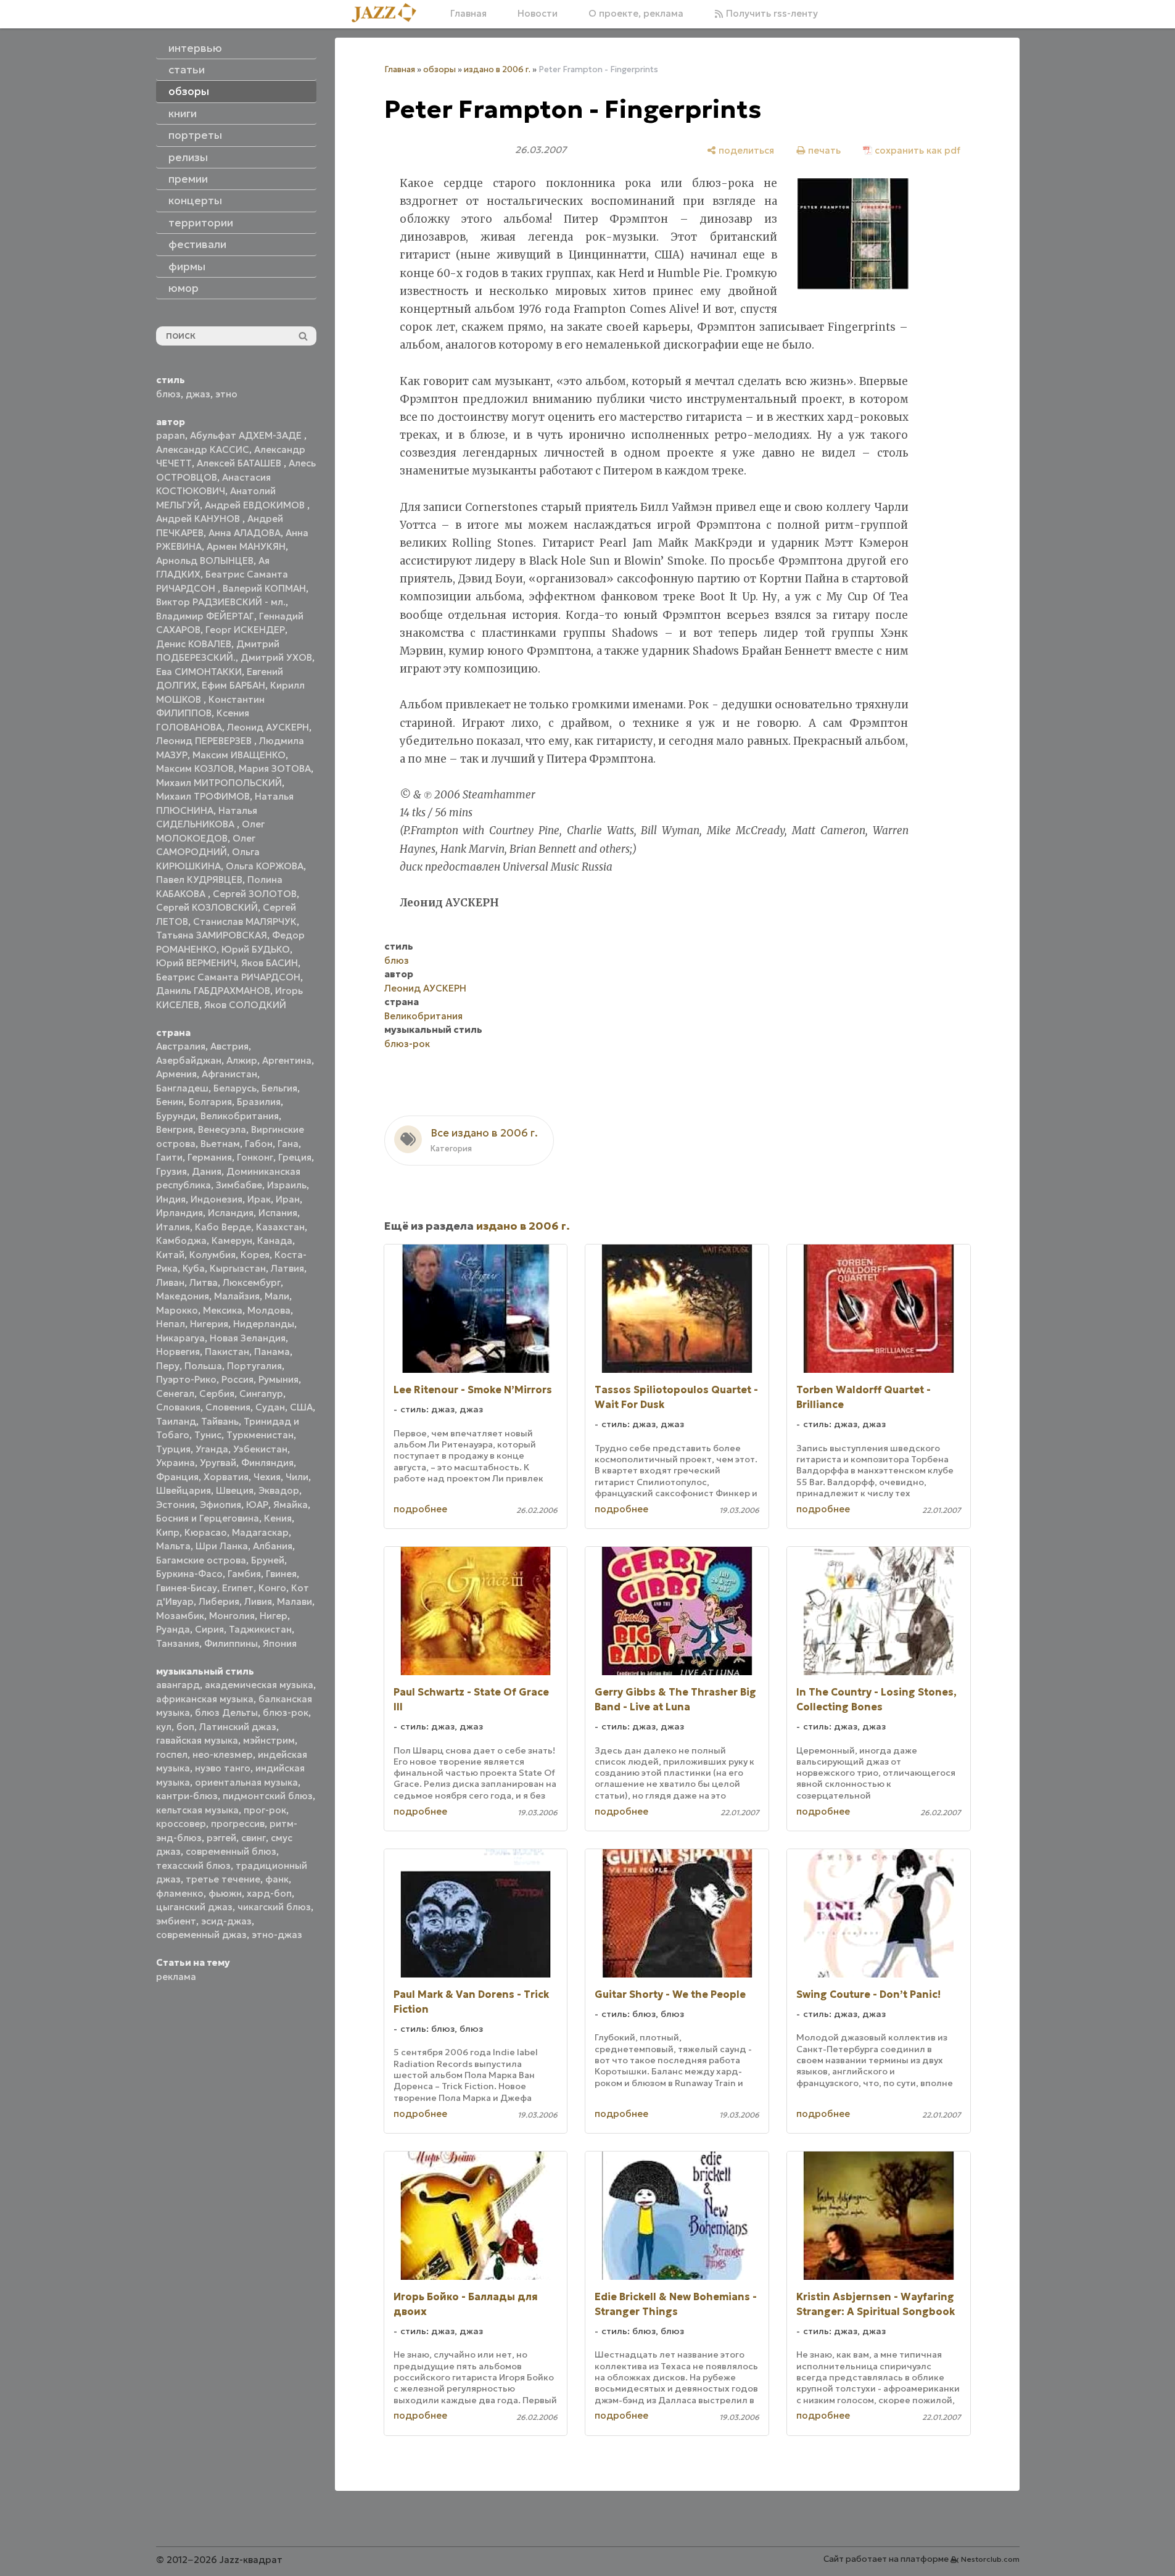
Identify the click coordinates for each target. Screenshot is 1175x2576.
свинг (254, 1838)
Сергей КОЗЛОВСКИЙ (207, 907)
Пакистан (227, 1352)
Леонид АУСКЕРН (268, 727)
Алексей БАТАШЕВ (240, 463)
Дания (207, 1171)
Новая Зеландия (248, 1338)
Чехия (267, 1477)
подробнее (420, 1509)
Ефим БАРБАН (233, 685)
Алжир (242, 1060)
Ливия (258, 1601)
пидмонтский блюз (268, 1796)
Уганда (212, 1449)
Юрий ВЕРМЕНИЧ (196, 963)
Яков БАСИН (270, 963)
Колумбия (212, 1255)
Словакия (178, 1407)
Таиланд (176, 1421)
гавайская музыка (197, 1740)
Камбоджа (181, 1240)
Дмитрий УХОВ (276, 657)
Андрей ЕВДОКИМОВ (256, 505)
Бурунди (176, 1116)
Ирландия (179, 1213)
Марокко (177, 1310)
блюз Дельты (226, 1713)
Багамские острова (201, 1560)
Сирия (209, 1629)
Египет (238, 1588)
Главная (468, 13)
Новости (538, 13)
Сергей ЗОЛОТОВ (255, 894)
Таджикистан (260, 1629)
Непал (171, 1324)
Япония (280, 1643)
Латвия (287, 1268)
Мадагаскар (260, 1532)
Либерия (219, 1601)
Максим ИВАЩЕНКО (239, 755)
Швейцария (183, 1490)
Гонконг (255, 1157)
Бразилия (259, 1102)
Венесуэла (222, 1129)
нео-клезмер (223, 1754)
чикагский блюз (274, 1907)
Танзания (178, 1643)
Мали (277, 1296)
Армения (176, 1074)
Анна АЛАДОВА (245, 533)
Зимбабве (239, 1185)
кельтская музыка (197, 1810)
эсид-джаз (226, 1921)
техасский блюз (193, 1866)
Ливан (170, 1282)
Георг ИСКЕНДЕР (245, 630)
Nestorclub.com (990, 2559)
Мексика (223, 1310)
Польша (203, 1366)
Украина (175, 1463)
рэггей (221, 1838)
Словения (228, 1407)
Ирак (259, 1199)
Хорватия (226, 1477)
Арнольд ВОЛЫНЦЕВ (205, 561)
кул (164, 1727)
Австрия (229, 1046)
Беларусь (235, 1088)
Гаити (169, 1157)
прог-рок (265, 1810)
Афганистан (229, 1074)
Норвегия (178, 1352)
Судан (270, 1407)
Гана (288, 1144)
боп (185, 1727)
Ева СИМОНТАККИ (199, 672)
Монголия (232, 1616)
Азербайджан (189, 1060)
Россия (237, 1379)
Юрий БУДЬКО (256, 949)
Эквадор (279, 1490)
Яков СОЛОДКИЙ (245, 1005)
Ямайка (291, 1505)
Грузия (171, 1171)
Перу (168, 1366)
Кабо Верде (223, 1227)
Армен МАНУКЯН (246, 546)
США (301, 1407)
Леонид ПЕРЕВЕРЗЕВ (205, 741)
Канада (275, 1240)
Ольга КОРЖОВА (265, 866)
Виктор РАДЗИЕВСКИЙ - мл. (221, 602)
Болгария (210, 1102)
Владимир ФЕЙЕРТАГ (205, 616)
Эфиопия (221, 1505)
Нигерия (209, 1324)
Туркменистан (260, 1435)
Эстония (175, 1505)
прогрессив (238, 1824)
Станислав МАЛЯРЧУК (245, 921)
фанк (277, 1879)
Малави (295, 1601)
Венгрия (175, 1129)
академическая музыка (259, 1685)
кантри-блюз (187, 1796)
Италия (173, 1227)
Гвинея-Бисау (187, 1588)
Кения (278, 1518)
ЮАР (257, 1505)
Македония (183, 1296)
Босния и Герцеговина (208, 1518)
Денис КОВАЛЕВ (194, 644)
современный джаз (201, 1935)
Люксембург (252, 1282)
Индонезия (216, 1199)
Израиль (287, 1185)
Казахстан (280, 1227)
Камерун (232, 1240)
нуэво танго (223, 1768)
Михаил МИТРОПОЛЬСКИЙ (219, 783)
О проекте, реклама (636, 13)
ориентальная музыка (246, 1782)
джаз (198, 394)
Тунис (208, 1435)
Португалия (254, 1366)
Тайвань (220, 1421)
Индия (171, 1199)
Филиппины (231, 1643)
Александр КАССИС (203, 449)
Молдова (269, 1310)
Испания (278, 1213)
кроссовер (181, 1824)
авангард (178, 1685)
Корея (255, 1255)
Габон (259, 1144)
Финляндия (267, 1463)
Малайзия (237, 1296)
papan (171, 435)
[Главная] (389, 14)
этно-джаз (277, 1935)
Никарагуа (180, 1338)
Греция (295, 1157)
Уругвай (218, 1463)
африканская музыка (205, 1699)
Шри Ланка (222, 1546)
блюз (168, 394)
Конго (272, 1588)
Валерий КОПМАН (264, 588)
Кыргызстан (238, 1268)
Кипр (168, 1532)
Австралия (181, 1046)
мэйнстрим (269, 1740)
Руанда (173, 1629)
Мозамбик (180, 1616)
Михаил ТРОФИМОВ (203, 796)
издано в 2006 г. (497, 69)
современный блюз (231, 1851)
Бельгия (279, 1088)
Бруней (268, 1560)
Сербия (217, 1394)
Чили (297, 1477)
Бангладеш (182, 1088)
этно (226, 394)
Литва (204, 1282)
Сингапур (261, 1394)
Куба (194, 1268)
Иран (288, 1199)
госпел (172, 1754)
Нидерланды (264, 1324)
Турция (173, 1449)
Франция (177, 1477)
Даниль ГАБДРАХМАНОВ (213, 991)
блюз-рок (286, 1713)
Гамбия (244, 1574)
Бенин (170, 1102)
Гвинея (281, 1574)
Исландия (231, 1213)
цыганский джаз (194, 1907)
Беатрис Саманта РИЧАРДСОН (228, 977)
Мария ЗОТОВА (275, 768)
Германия (210, 1157)
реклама (176, 1977)
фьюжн (225, 1893)
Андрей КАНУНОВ (199, 519)
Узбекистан (260, 1449)
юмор (183, 288)
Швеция (235, 1490)
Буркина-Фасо (189, 1574)
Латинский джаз (238, 1727)
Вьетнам (220, 1144)
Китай (170, 1255)
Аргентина (287, 1060)
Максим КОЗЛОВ (195, 768)
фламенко (180, 1893)
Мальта (173, 1546)
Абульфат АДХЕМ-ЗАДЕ (247, 435)
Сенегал (175, 1394)
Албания (273, 1546)
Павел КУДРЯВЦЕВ (199, 880)
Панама (272, 1352)
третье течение (223, 1879)
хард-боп (269, 1893)
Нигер (274, 1616)
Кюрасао (206, 1532)
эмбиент (176, 1921)
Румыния (278, 1379)
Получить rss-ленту (771, 13)
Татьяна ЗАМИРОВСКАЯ (212, 935)
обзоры (439, 69)
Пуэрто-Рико (186, 1379)
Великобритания (240, 1116)
